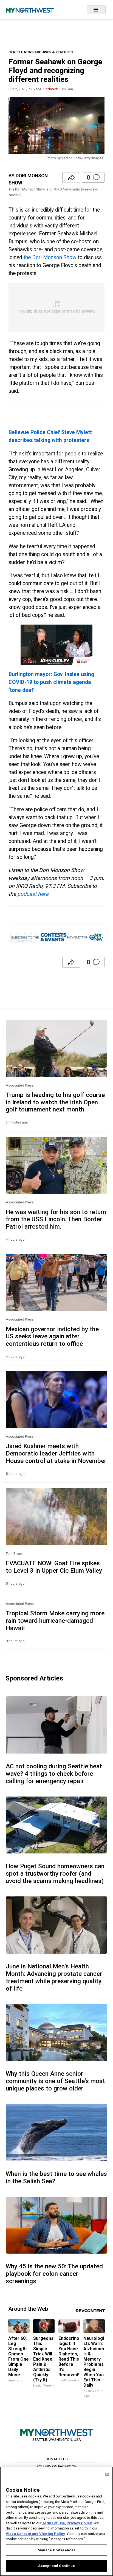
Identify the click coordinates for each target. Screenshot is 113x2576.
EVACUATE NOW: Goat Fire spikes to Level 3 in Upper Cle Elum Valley (54, 1567)
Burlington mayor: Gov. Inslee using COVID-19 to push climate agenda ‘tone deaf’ (51, 682)
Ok (107, 2474)
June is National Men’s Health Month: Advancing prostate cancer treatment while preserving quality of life (54, 1977)
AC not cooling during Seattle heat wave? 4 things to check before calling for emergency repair (54, 1774)
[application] (57, 645)
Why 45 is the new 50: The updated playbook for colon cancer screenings (54, 2274)
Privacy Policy (79, 2523)
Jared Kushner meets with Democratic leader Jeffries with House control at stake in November (56, 1453)
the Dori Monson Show (50, 257)
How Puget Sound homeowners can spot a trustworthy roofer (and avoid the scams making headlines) (55, 1873)
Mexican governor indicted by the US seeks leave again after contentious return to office (52, 1336)
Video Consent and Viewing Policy (35, 2534)
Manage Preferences (56, 2550)
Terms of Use (54, 2523)
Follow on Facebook (57, 2466)
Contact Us (57, 2459)
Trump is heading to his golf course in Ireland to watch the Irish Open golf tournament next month (55, 1102)
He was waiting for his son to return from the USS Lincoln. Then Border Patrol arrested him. (56, 1219)
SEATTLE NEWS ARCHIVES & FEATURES (41, 52)
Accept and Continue (56, 2566)
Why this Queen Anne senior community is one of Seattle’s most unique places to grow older (55, 2081)
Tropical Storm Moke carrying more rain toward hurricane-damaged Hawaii (55, 1621)
